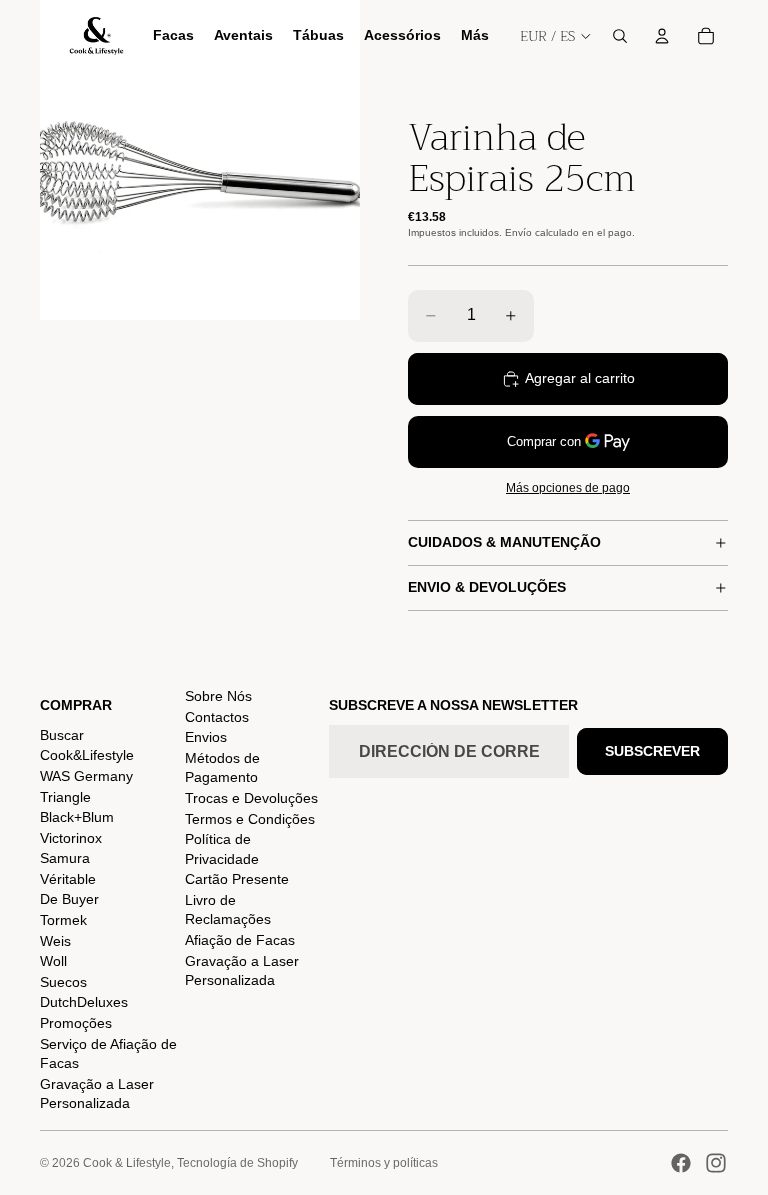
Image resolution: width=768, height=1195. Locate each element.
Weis (55, 941)
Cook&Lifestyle (87, 755)
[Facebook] (681, 1163)
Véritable (68, 879)
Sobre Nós (218, 696)
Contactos (217, 717)
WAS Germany (86, 776)
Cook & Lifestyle (127, 1163)
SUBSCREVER (652, 751)
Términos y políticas (384, 1163)
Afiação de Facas (240, 940)
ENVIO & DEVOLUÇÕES (487, 587)
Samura (65, 858)
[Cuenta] (662, 36)
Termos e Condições (250, 819)
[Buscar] (620, 36)
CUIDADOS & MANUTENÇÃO (504, 542)
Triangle (65, 797)
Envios (206, 737)
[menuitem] (475, 36)
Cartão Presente (237, 879)
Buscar (62, 735)
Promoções (76, 1023)
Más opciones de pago (568, 487)
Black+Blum (77, 817)
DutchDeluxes (84, 1002)
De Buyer (69, 899)
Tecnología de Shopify (237, 1163)
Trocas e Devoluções (251, 798)
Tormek (63, 920)
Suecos (63, 982)
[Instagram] (716, 1163)
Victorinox (71, 838)
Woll (53, 961)
